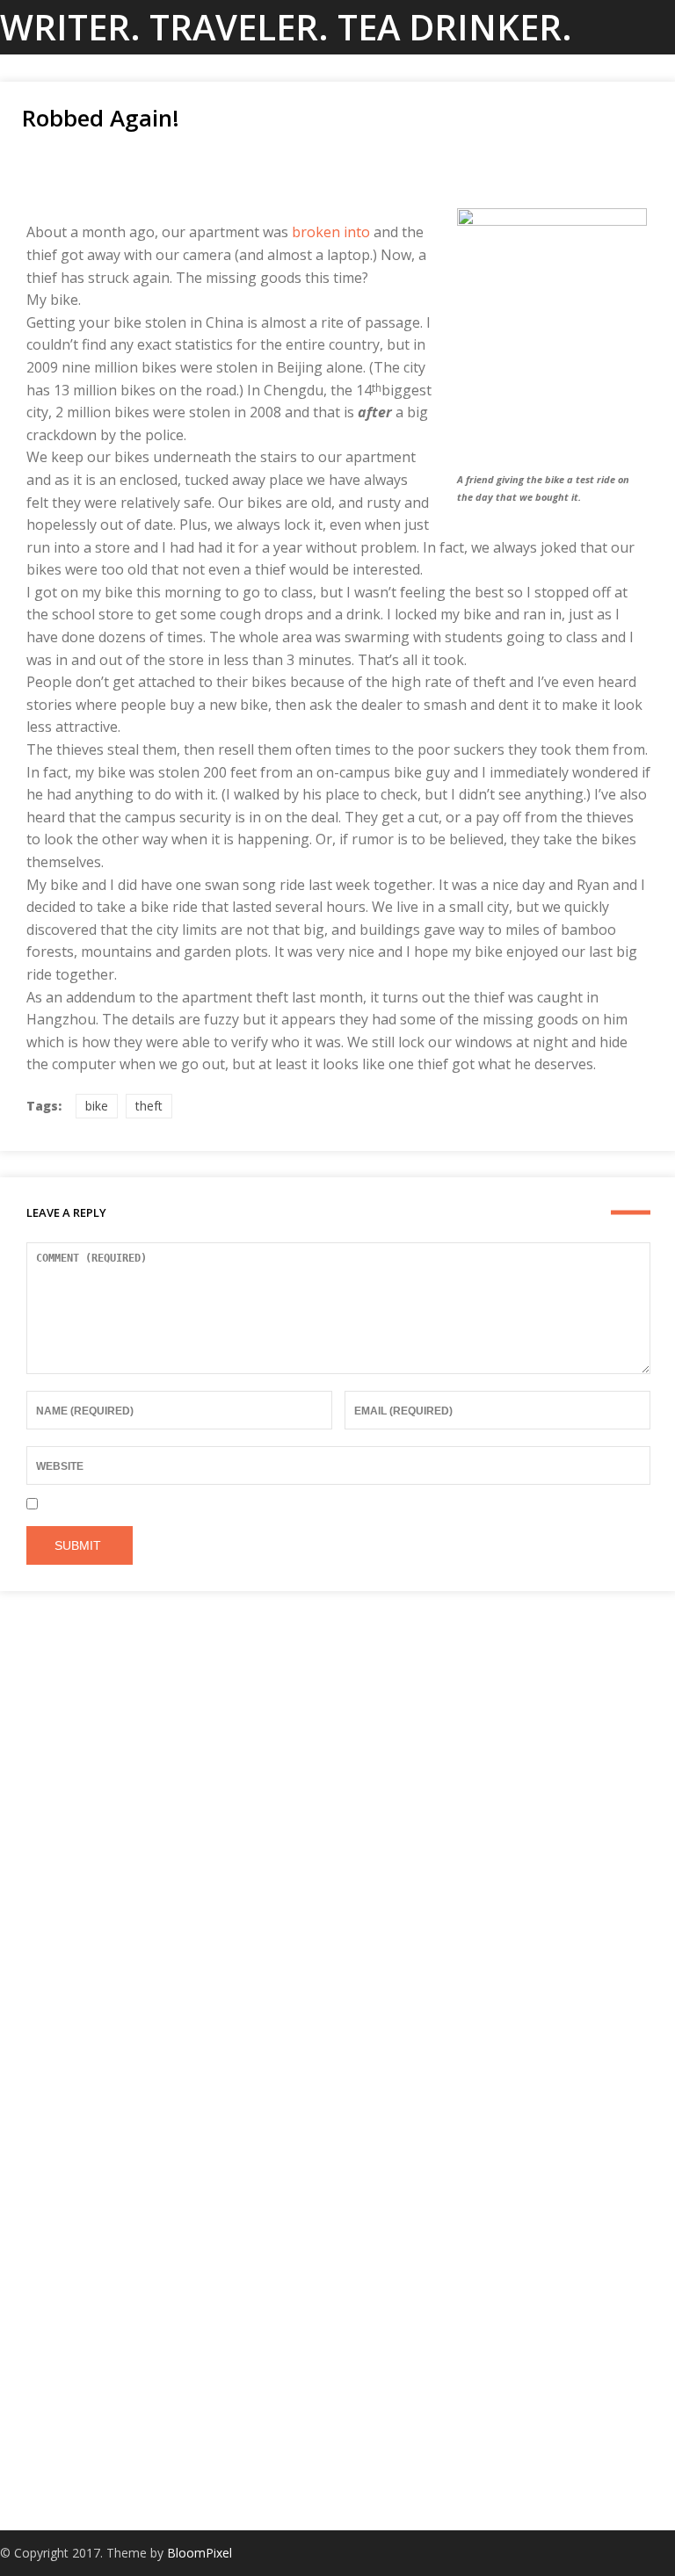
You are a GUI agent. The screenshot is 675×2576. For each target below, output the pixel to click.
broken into (331, 232)
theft (149, 1106)
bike (97, 1106)
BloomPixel (200, 2553)
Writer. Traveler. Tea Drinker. (286, 27)
